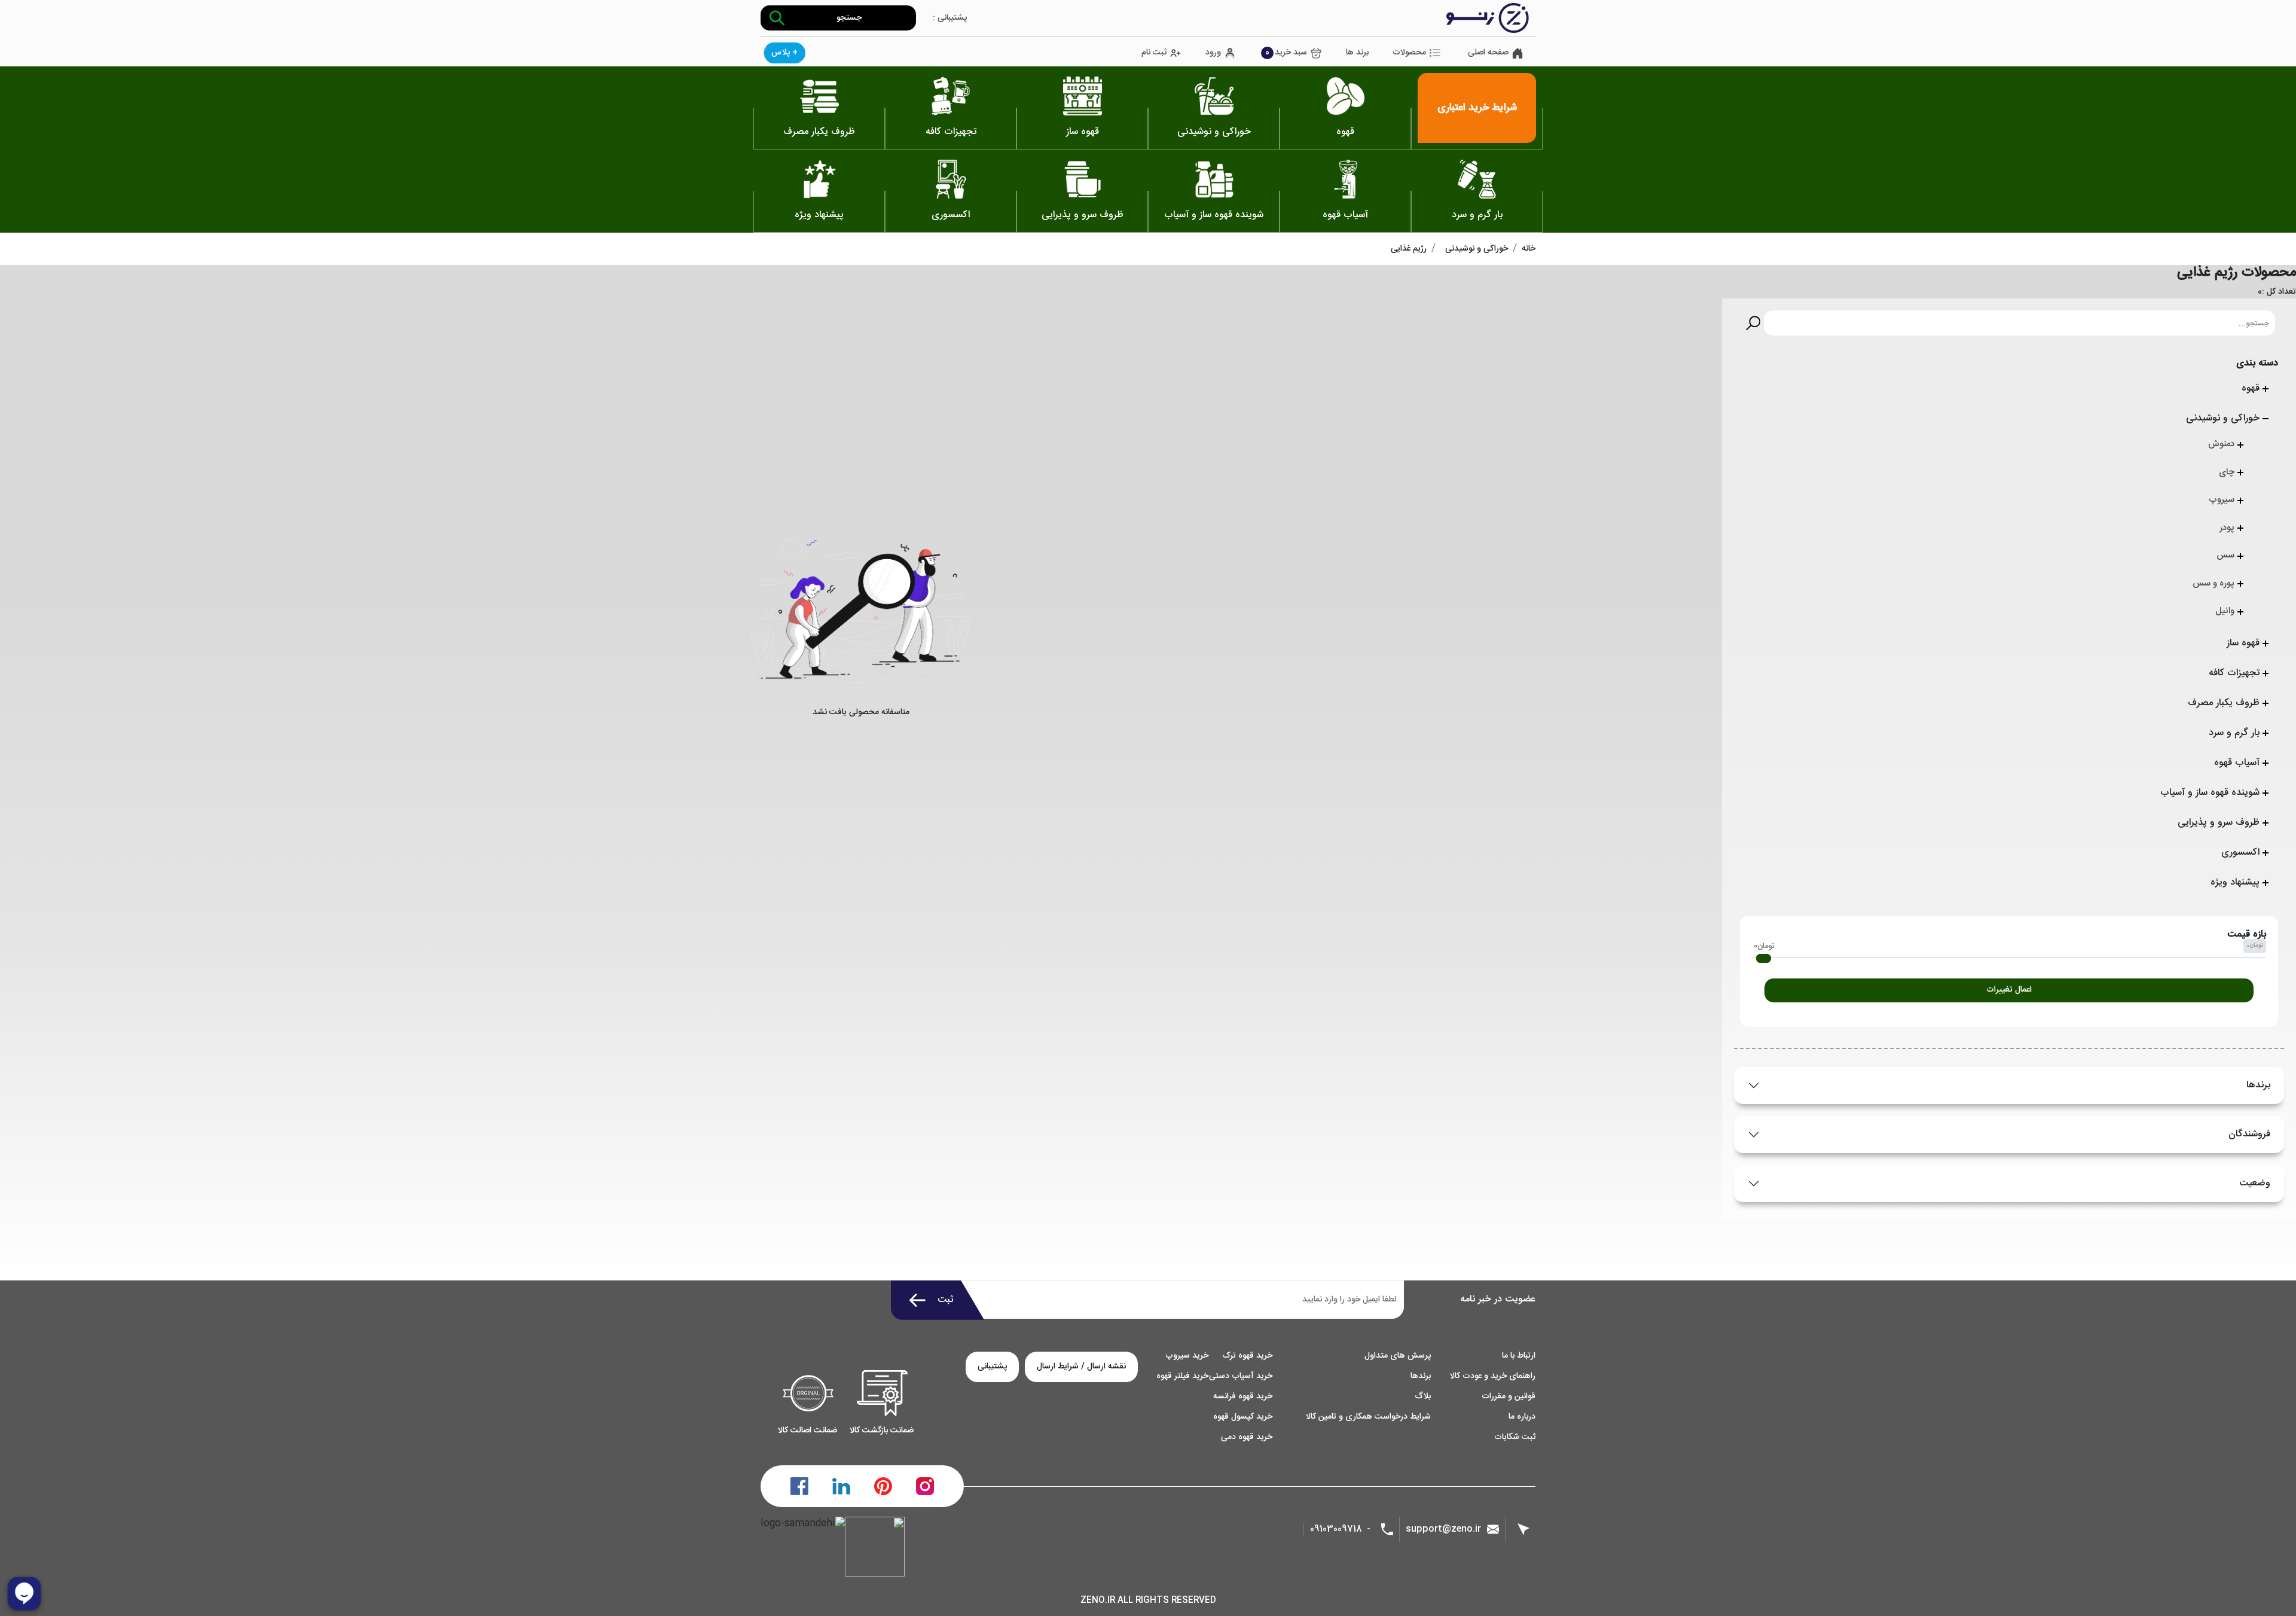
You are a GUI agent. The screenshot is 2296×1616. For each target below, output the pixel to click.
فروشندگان (2249, 1134)
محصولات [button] (1409, 53)
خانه (1529, 249)
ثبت (946, 1300)
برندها (2258, 1085)
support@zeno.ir (1443, 1529)
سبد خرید (1286, 53)
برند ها (1357, 53)
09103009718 (1336, 1530)
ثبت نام (1154, 53)
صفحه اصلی (1488, 53)
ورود (1213, 53)
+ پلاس (784, 53)
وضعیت (2255, 1183)
